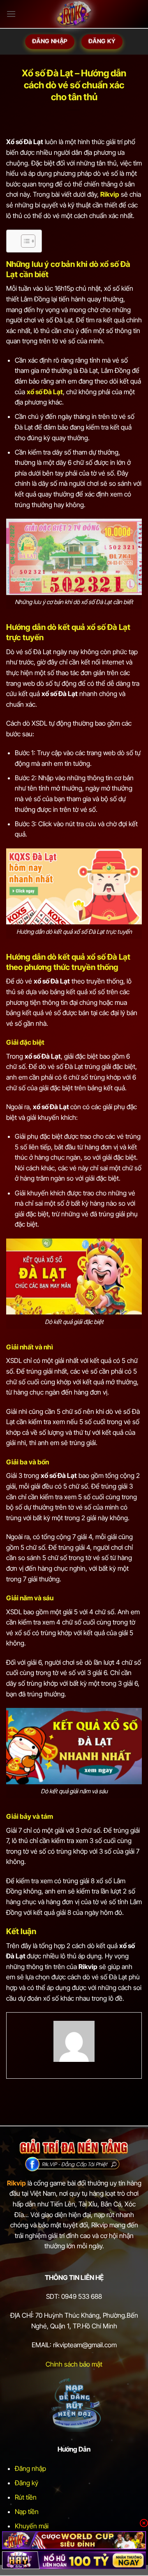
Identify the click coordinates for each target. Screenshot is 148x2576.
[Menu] (11, 14)
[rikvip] (74, 2540)
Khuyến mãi (32, 2526)
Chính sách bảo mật (74, 2364)
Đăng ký (27, 2483)
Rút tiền (26, 2497)
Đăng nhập (30, 2468)
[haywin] (74, 2560)
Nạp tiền (27, 2512)
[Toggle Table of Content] (24, 241)
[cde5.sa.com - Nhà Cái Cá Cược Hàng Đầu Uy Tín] (74, 14)
